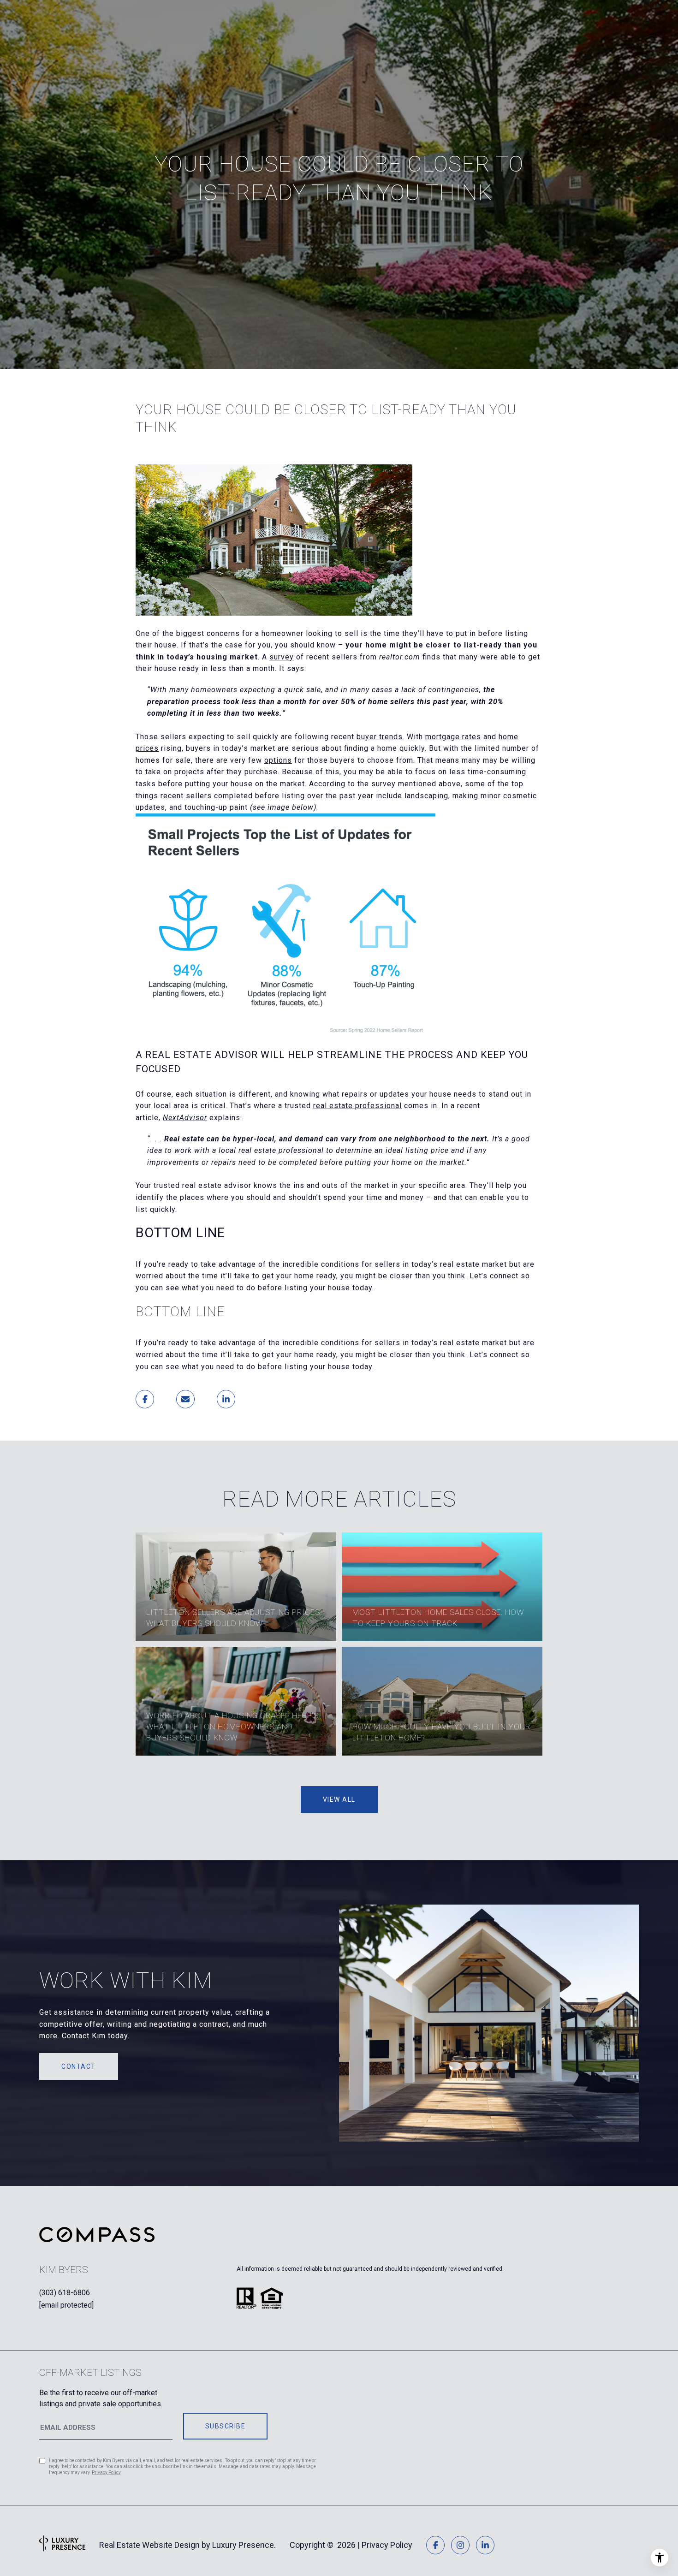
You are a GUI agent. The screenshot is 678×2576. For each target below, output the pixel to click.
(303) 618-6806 (65, 2293)
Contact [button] (79, 2066)
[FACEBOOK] (435, 2545)
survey (282, 657)
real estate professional (357, 1106)
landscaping (426, 796)
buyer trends (380, 737)
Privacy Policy (106, 2472)
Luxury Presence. (244, 2545)
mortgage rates (453, 737)
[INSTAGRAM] (460, 2545)
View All (339, 1799)
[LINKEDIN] (485, 2545)
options (278, 760)
